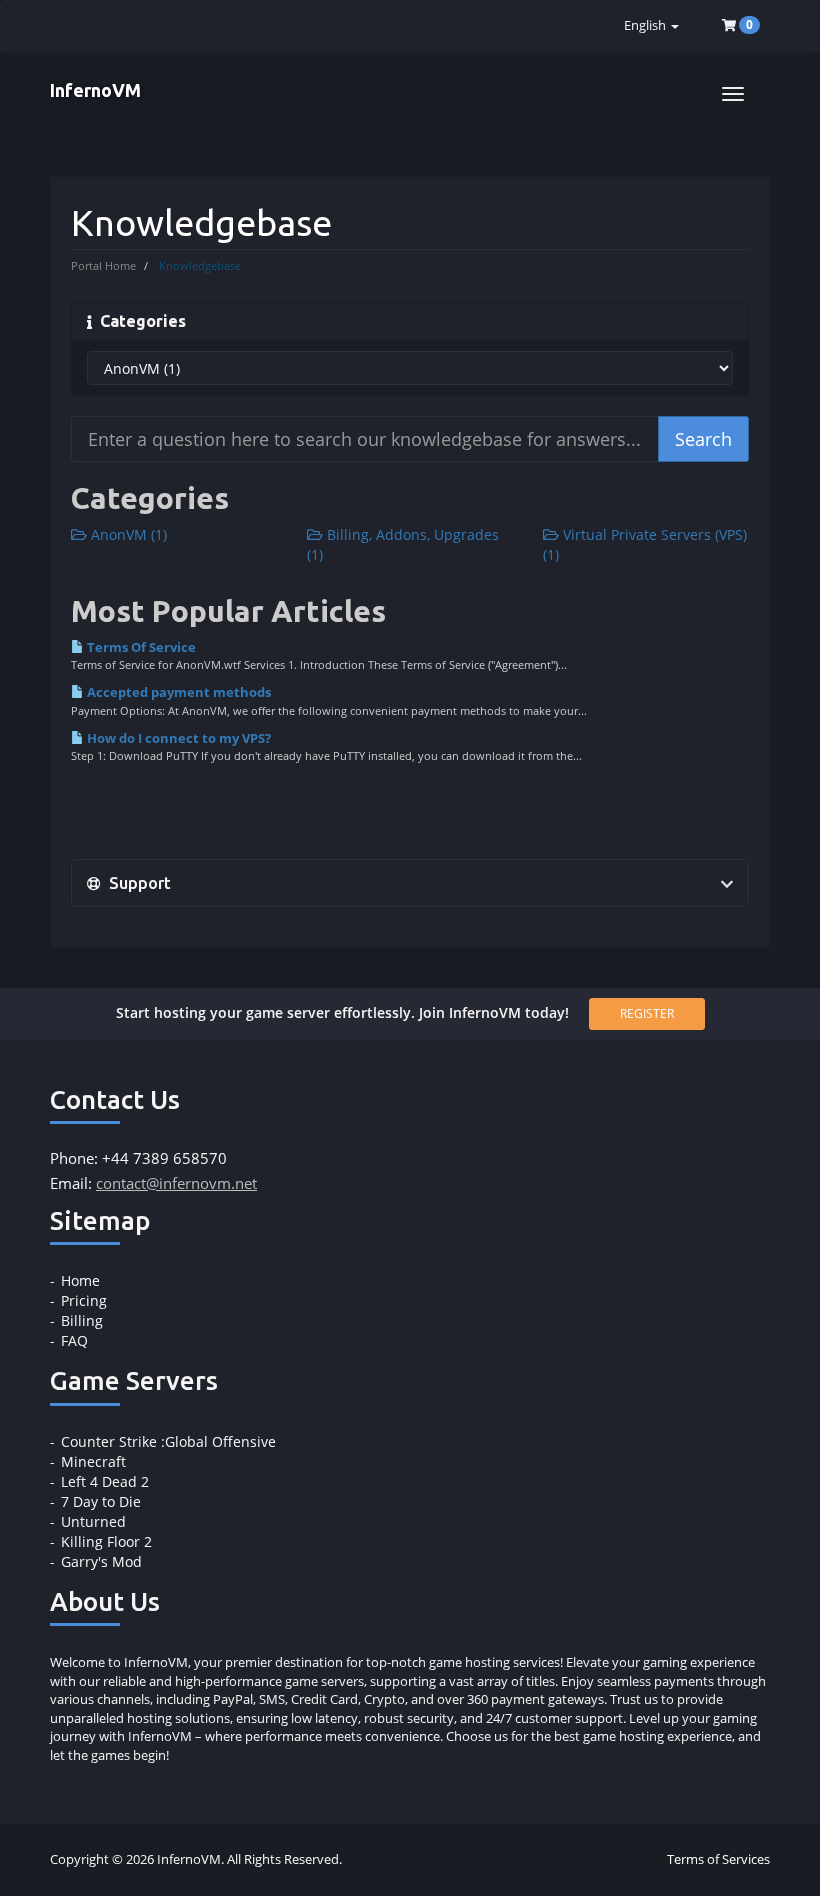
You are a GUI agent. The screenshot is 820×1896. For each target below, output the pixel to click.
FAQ (74, 1340)
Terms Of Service (140, 647)
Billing (82, 1320)
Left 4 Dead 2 (105, 1481)
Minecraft (93, 1461)
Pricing (84, 1300)
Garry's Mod (101, 1561)
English (646, 25)
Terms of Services (718, 1859)
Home (80, 1280)
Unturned (93, 1521)
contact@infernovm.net (176, 1183)
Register (647, 1013)
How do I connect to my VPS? (177, 738)
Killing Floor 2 (106, 1541)
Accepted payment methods (177, 692)
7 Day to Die (101, 1501)
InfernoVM (95, 90)
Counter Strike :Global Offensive (168, 1441)
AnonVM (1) (127, 534)
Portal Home (103, 265)
